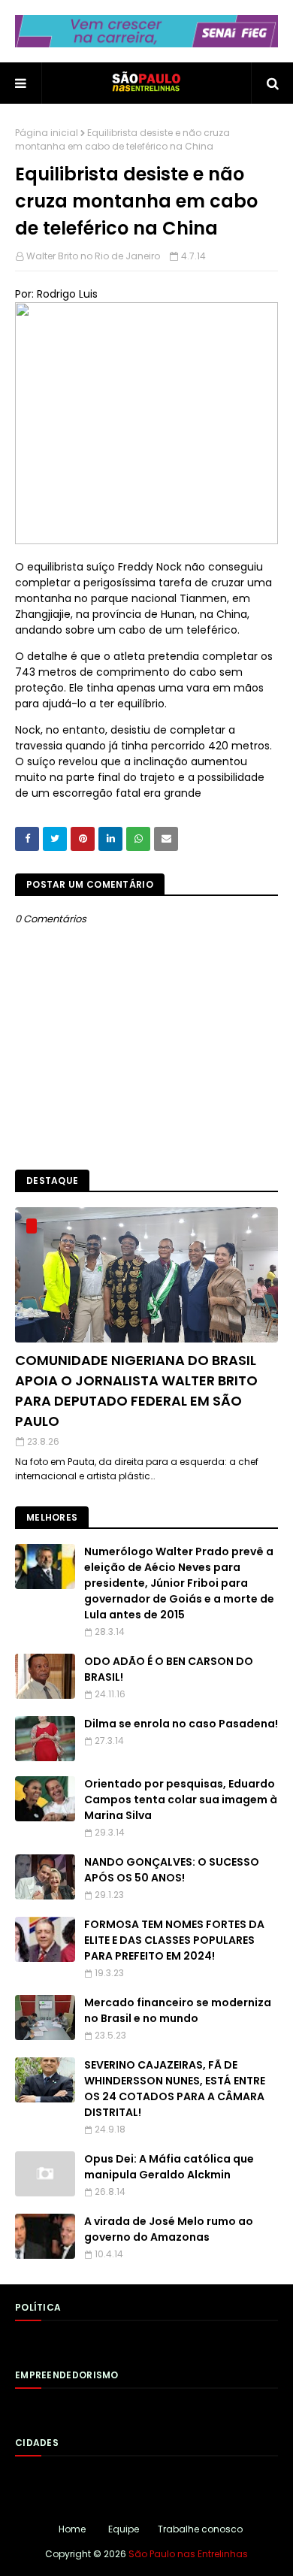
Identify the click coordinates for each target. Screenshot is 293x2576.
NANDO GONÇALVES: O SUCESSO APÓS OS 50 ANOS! (172, 1870)
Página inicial (47, 133)
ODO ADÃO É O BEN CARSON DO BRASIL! (169, 1669)
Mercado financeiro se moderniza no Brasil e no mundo (178, 2010)
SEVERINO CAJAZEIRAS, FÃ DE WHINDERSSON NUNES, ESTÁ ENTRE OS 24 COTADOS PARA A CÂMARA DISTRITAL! (175, 2089)
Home (72, 2529)
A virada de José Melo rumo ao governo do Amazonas (169, 2229)
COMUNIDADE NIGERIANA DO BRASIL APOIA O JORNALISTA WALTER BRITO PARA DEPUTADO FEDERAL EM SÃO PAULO (136, 1391)
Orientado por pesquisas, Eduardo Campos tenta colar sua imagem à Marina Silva (181, 1800)
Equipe (124, 2529)
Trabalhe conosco (200, 2529)
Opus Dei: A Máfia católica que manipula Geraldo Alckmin (169, 2167)
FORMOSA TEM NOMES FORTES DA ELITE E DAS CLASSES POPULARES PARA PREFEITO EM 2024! (174, 1940)
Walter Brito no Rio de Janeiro (93, 256)
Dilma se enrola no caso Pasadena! (181, 1724)
